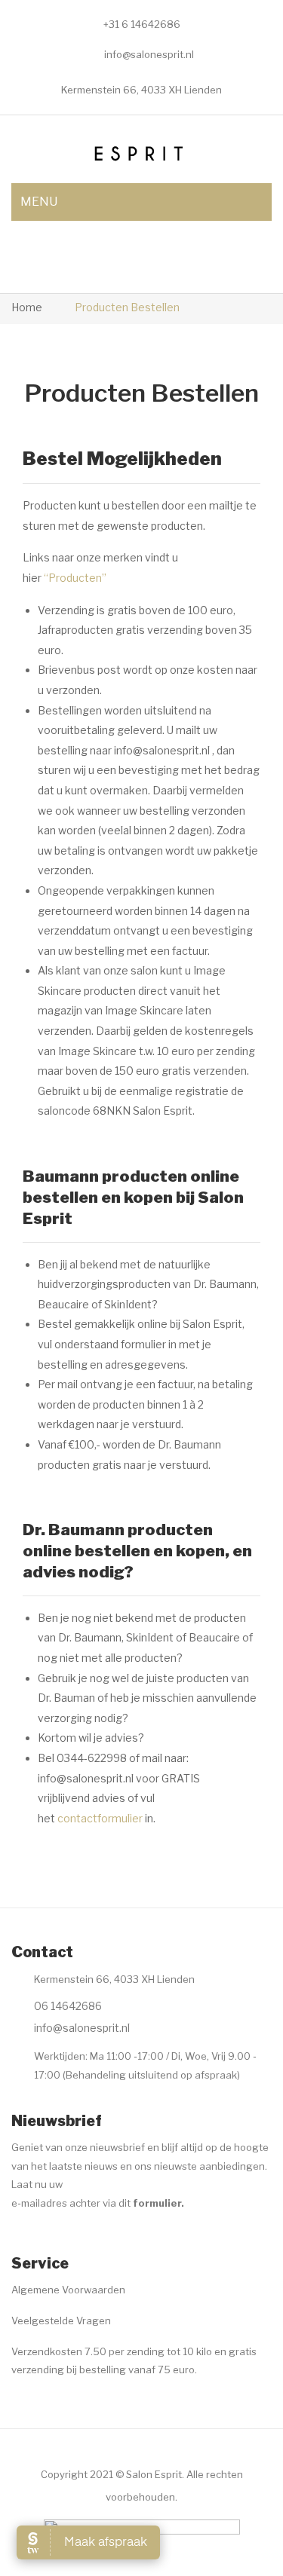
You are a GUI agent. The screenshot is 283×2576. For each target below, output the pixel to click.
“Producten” (75, 578)
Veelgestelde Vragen (61, 2321)
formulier (157, 2203)
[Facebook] (20, 2241)
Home (27, 307)
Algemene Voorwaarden (68, 2290)
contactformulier (100, 1818)
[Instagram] (50, 2241)
